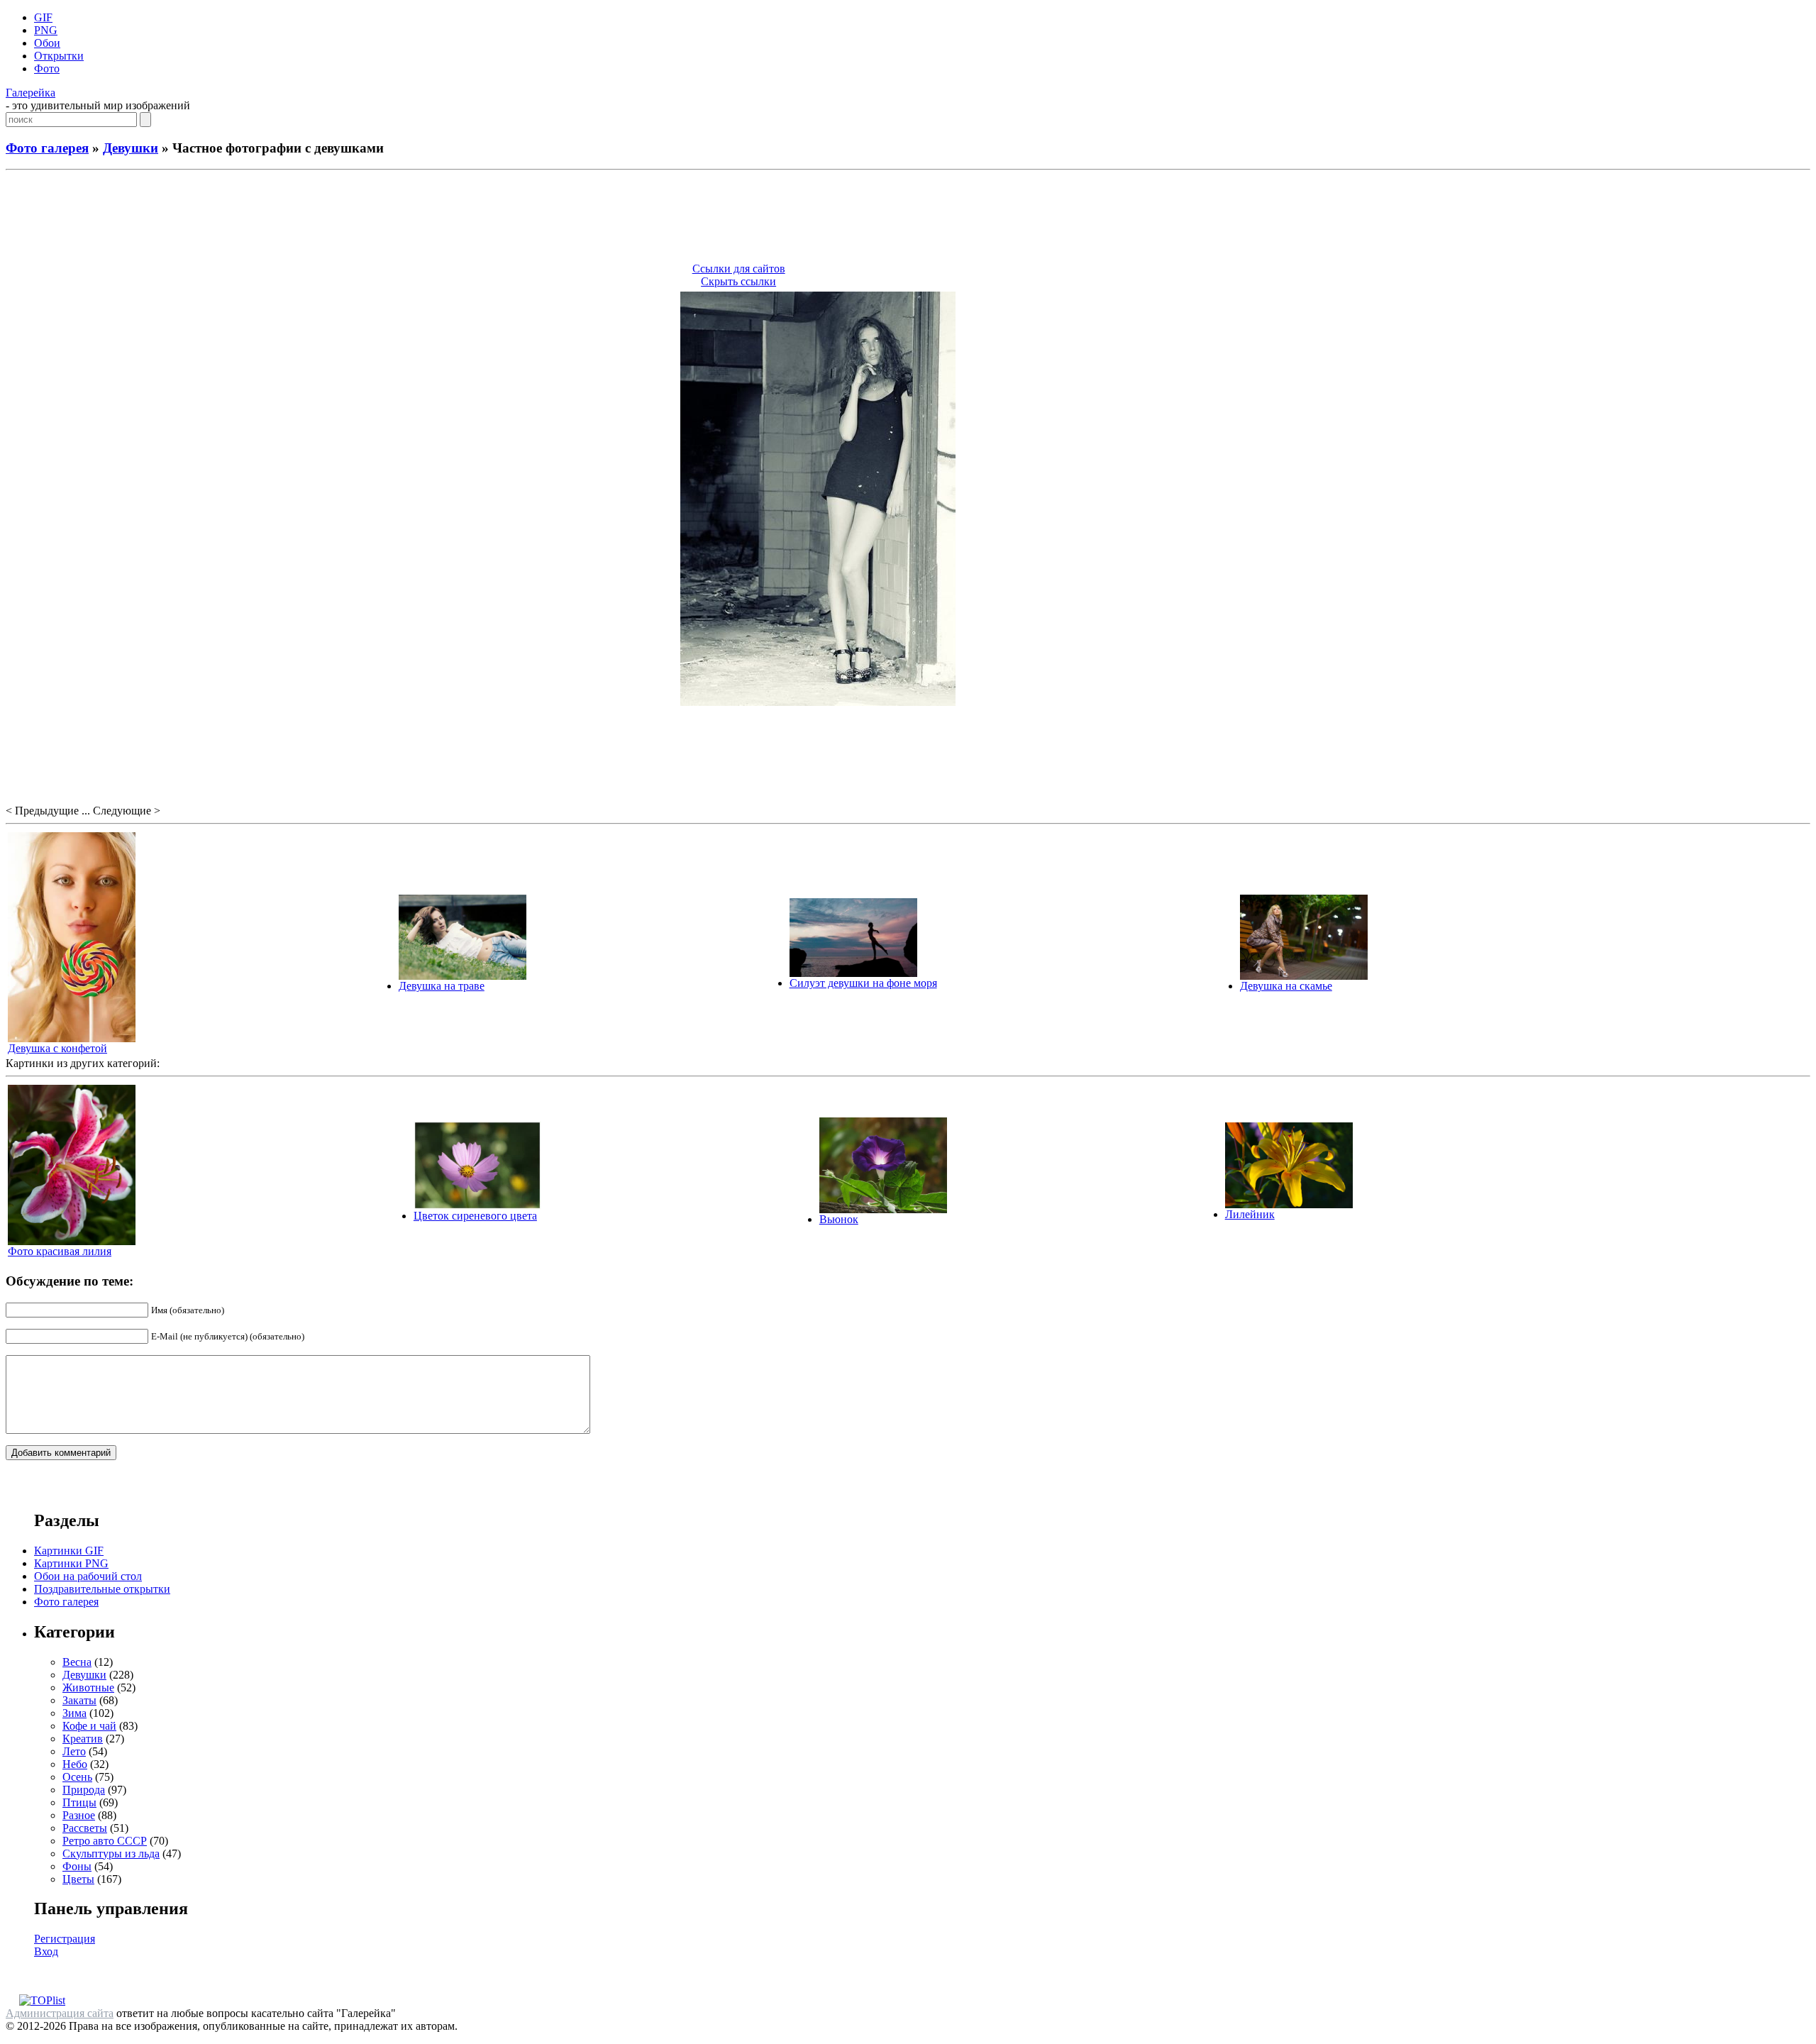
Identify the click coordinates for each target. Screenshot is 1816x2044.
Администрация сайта (60, 2013)
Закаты (79, 1700)
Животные (88, 1687)
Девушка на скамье (1286, 986)
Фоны (77, 1866)
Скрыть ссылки (738, 281)
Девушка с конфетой (57, 1048)
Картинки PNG (71, 1563)
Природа (84, 1790)
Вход (46, 1951)
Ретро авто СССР (105, 1841)
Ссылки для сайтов (739, 269)
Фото (47, 68)
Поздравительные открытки (102, 1589)
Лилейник (1250, 1214)
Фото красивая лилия (60, 1251)
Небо (75, 1764)
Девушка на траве (442, 986)
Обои (47, 43)
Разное (79, 1815)
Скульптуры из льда (111, 1854)
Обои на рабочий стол (88, 1576)
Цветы (78, 1879)
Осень (77, 1777)
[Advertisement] (908, 219)
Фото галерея (47, 148)
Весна (77, 1662)
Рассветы (85, 1828)
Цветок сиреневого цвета (475, 1216)
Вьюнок (839, 1219)
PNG (46, 30)
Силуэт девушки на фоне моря (863, 983)
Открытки (59, 56)
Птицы (79, 1802)
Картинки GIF (69, 1551)
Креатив (83, 1739)
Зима (74, 1713)
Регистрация (65, 1939)
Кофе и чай (89, 1726)
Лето (74, 1751)
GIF (43, 17)
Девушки (131, 148)
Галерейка (31, 93)
